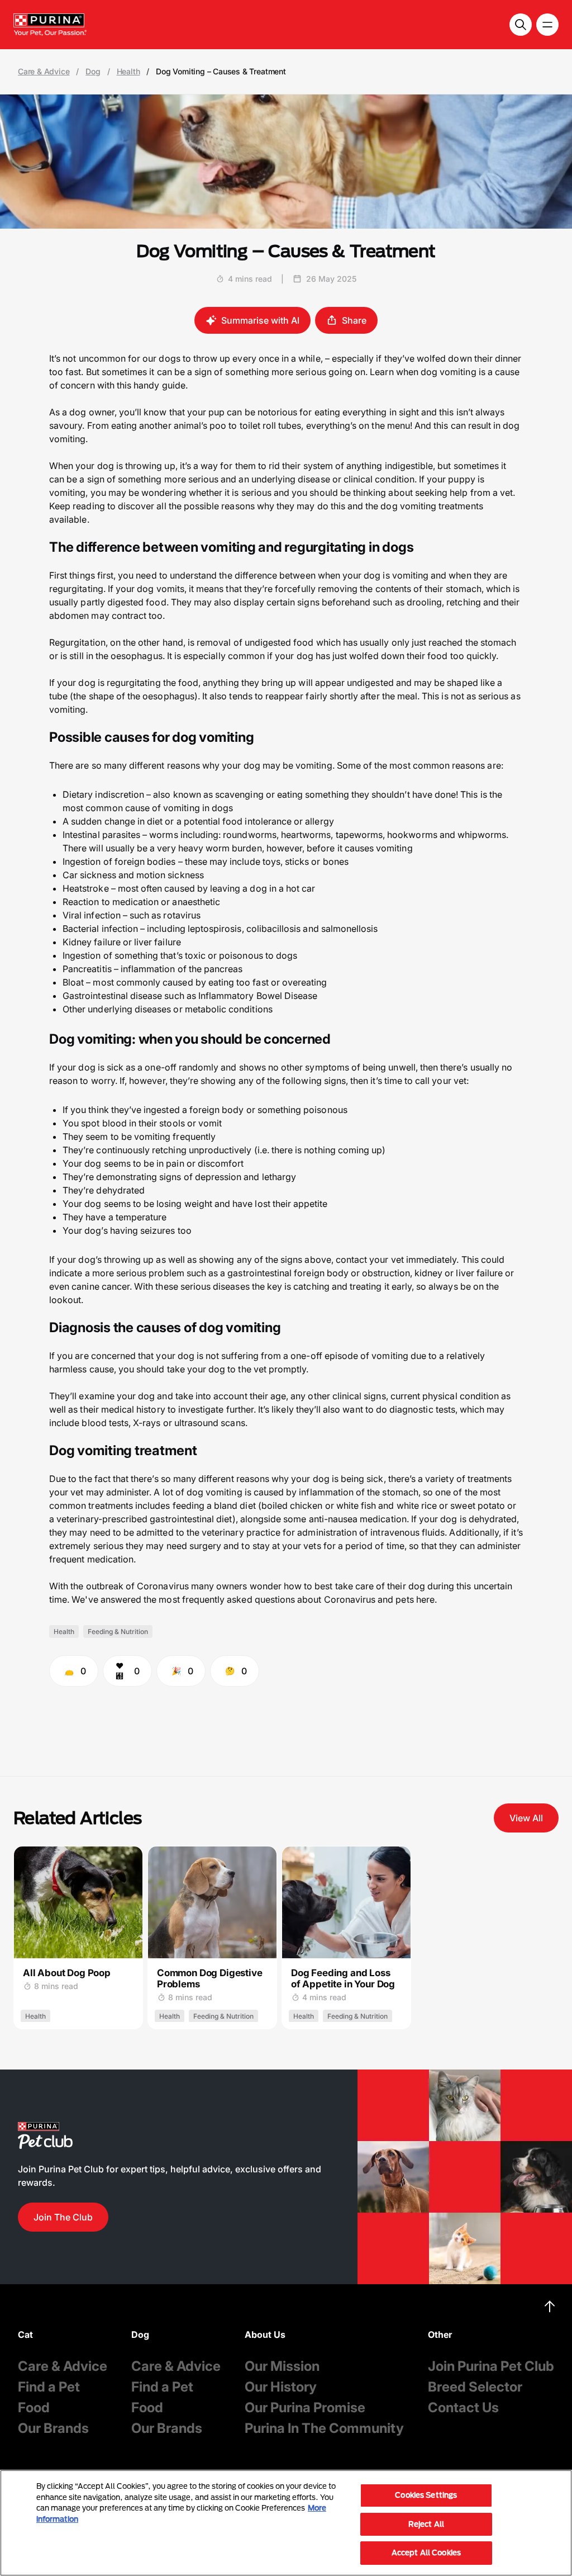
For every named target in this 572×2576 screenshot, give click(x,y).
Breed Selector (475, 2387)
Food (34, 2407)
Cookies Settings (426, 2495)
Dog (93, 72)
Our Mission (282, 2366)
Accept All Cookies (426, 2553)
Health (128, 72)
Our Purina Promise (305, 2407)
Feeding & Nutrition (118, 1632)
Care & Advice (44, 72)
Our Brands (53, 2428)
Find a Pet (49, 2387)
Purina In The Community (324, 2428)
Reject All (426, 2524)
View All (526, 1818)
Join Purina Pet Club (491, 2366)
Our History (281, 2387)
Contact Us (463, 2407)
